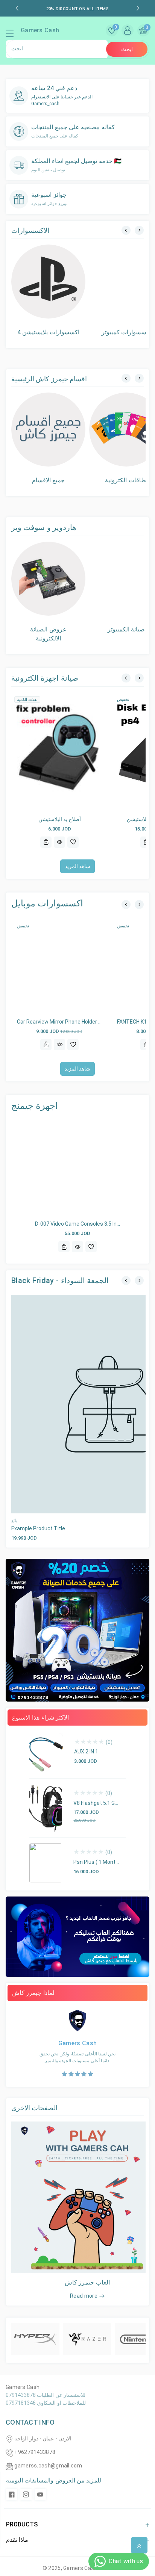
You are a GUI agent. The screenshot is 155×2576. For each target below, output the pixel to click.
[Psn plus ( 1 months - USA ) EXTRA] (46, 1863)
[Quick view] (59, 842)
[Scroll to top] (139, 2545)
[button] (13, 35)
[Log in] (128, 30)
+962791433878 (35, 2452)
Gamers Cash (81, 2568)
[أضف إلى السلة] (46, 842)
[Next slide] (138, 8)
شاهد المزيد (77, 866)
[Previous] (126, 230)
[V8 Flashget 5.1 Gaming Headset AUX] (46, 1808)
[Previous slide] (17, 8)
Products (22, 2524)
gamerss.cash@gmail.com (48, 2466)
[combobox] (57, 49)
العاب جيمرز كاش (87, 2282)
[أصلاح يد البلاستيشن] (59, 752)
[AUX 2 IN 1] (46, 1753)
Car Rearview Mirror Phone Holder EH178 (65, 1022)
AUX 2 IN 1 (86, 1752)
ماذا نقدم (17, 2540)
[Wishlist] (73, 842)
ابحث (127, 49)
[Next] (139, 230)
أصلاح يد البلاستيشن (60, 819)
